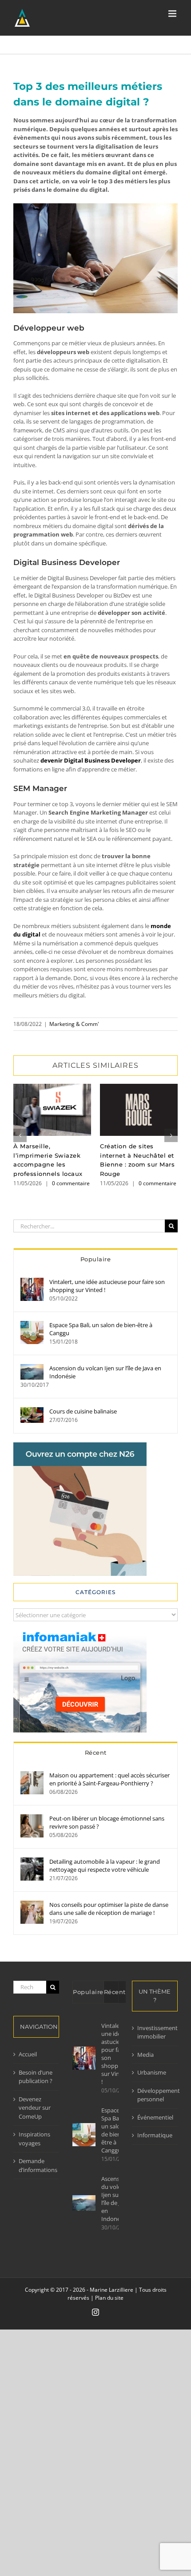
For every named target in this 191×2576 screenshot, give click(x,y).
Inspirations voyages (34, 2139)
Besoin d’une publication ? (36, 2077)
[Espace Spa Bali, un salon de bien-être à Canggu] (32, 1325)
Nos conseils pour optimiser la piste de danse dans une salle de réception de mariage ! (109, 1909)
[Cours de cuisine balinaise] (32, 1411)
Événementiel (155, 2117)
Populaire (96, 1259)
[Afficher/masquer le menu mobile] (173, 14)
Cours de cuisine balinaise (83, 1411)
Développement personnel (155, 2095)
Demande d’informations (37, 2165)
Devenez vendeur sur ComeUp (35, 2108)
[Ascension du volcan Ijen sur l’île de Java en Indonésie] (32, 1368)
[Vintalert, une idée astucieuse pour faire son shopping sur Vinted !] (32, 1282)
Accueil (28, 2054)
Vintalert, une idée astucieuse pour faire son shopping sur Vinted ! (107, 1286)
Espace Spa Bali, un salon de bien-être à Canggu (101, 1329)
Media (145, 2055)
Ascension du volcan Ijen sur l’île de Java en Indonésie (105, 1372)
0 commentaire (71, 1183)
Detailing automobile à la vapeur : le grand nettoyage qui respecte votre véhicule (105, 1865)
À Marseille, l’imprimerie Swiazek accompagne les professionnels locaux (52, 1110)
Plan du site (109, 2298)
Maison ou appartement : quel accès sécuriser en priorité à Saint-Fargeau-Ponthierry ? (109, 1779)
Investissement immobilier (155, 2032)
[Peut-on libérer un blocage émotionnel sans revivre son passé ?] (32, 1818)
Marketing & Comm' (74, 1024)
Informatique (155, 2135)
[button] (20, 1135)
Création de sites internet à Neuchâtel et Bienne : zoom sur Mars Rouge (139, 1110)
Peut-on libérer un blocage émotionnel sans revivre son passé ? (107, 1822)
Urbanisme (152, 2072)
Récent (96, 1752)
